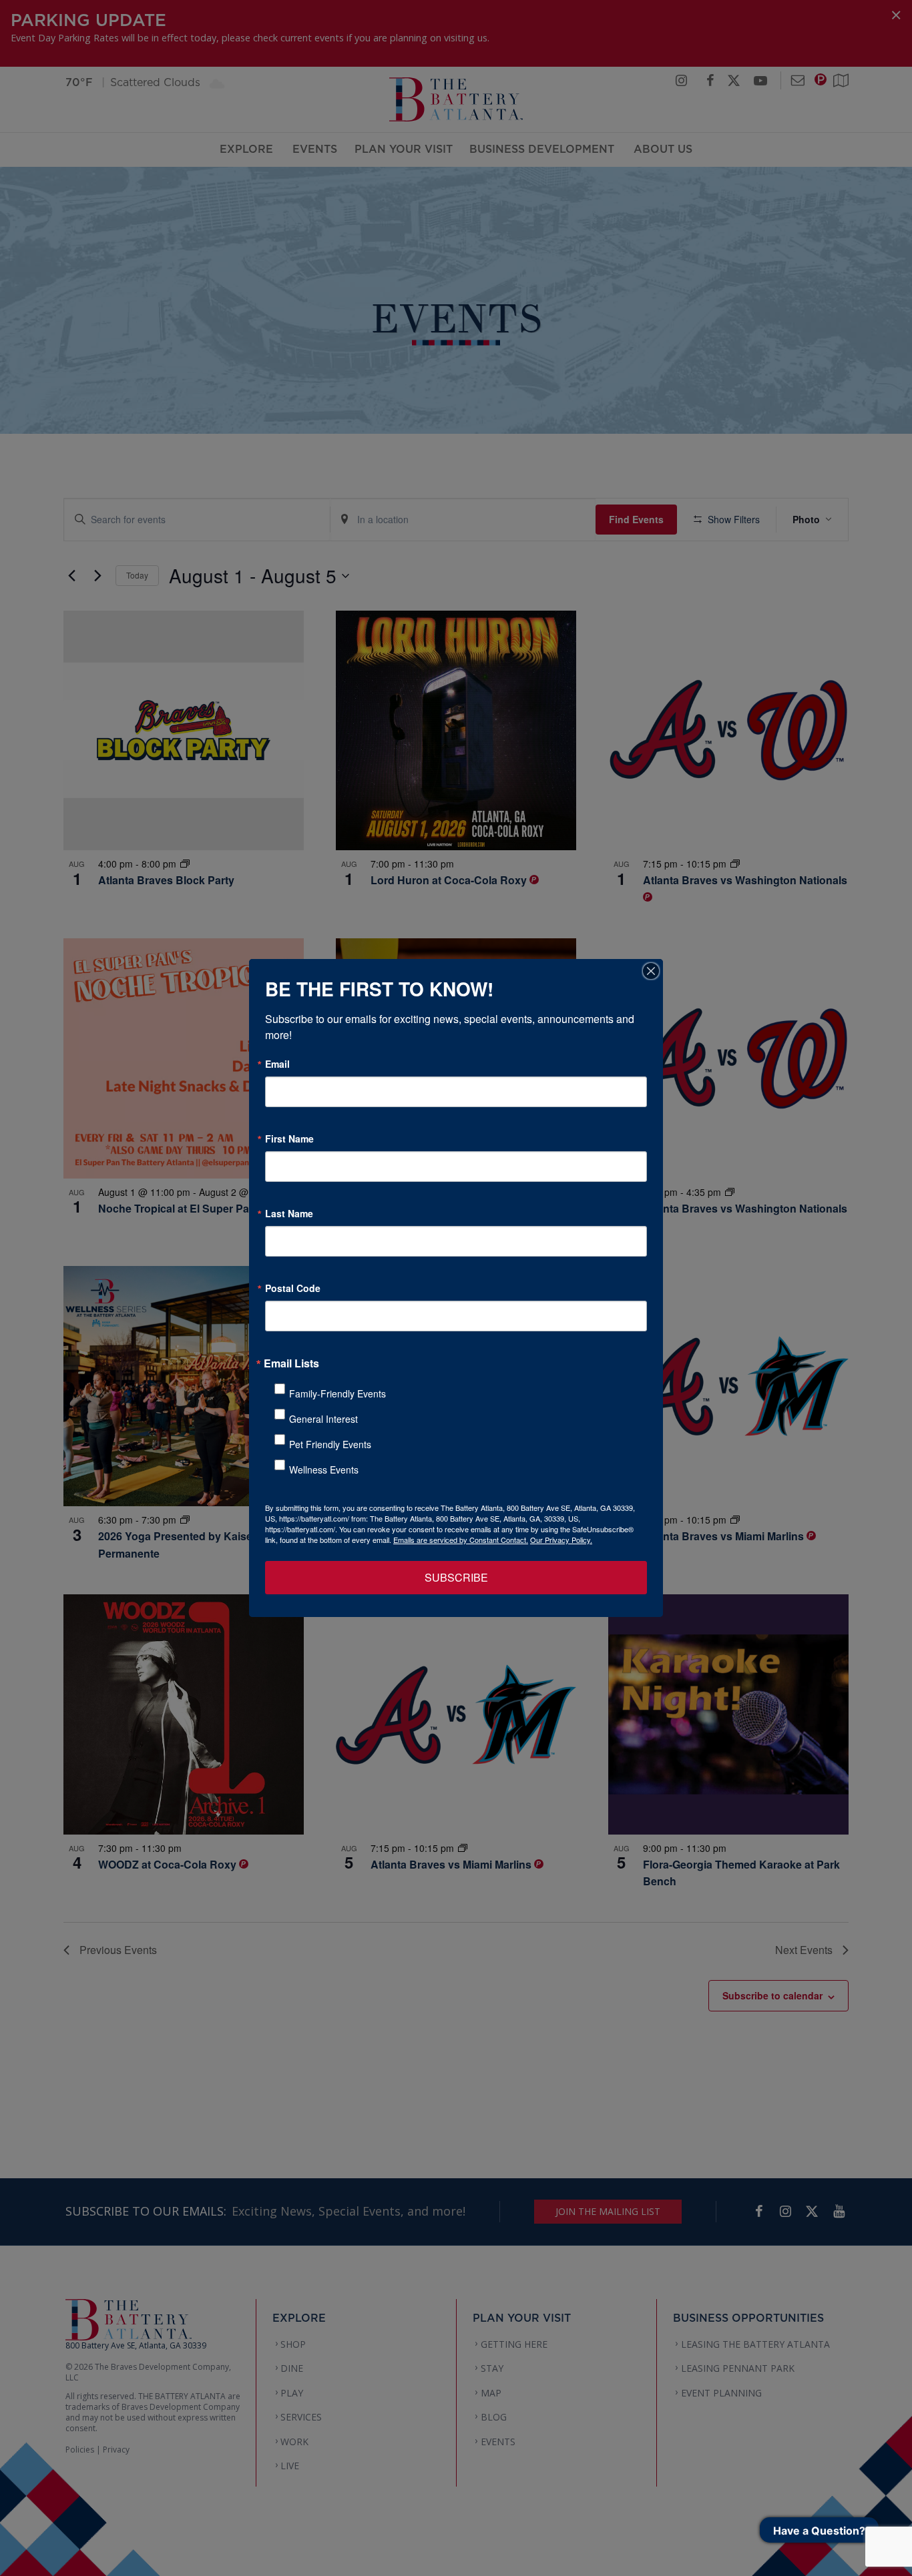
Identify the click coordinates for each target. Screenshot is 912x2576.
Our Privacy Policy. (561, 1540)
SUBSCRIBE (456, 1577)
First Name (289, 1139)
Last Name (289, 1213)
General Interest (323, 1419)
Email (277, 1064)
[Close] (651, 971)
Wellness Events (324, 1470)
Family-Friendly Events (337, 1393)
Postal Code (293, 1288)
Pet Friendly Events (330, 1444)
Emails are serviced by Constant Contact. (461, 1540)
